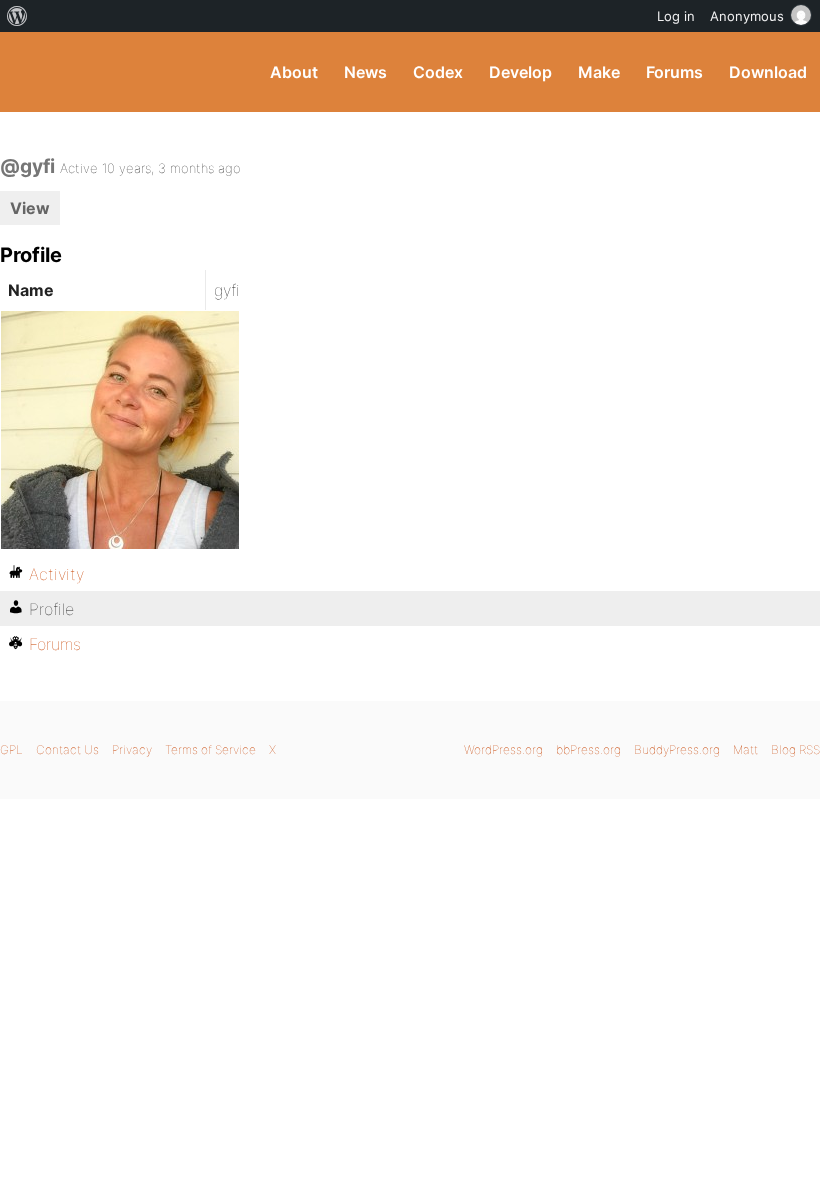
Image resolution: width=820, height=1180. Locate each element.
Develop (520, 72)
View (30, 208)
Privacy (132, 749)
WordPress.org (503, 749)
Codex (438, 72)
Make (599, 72)
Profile (51, 609)
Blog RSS (795, 749)
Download (768, 72)
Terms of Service (210, 749)
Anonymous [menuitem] (747, 16)
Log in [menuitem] (676, 16)
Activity (56, 574)
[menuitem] (17, 16)
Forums (674, 72)
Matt (745, 749)
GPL (11, 749)
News (365, 72)
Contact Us (67, 749)
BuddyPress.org (32, 72)
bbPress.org (588, 749)
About (294, 72)
